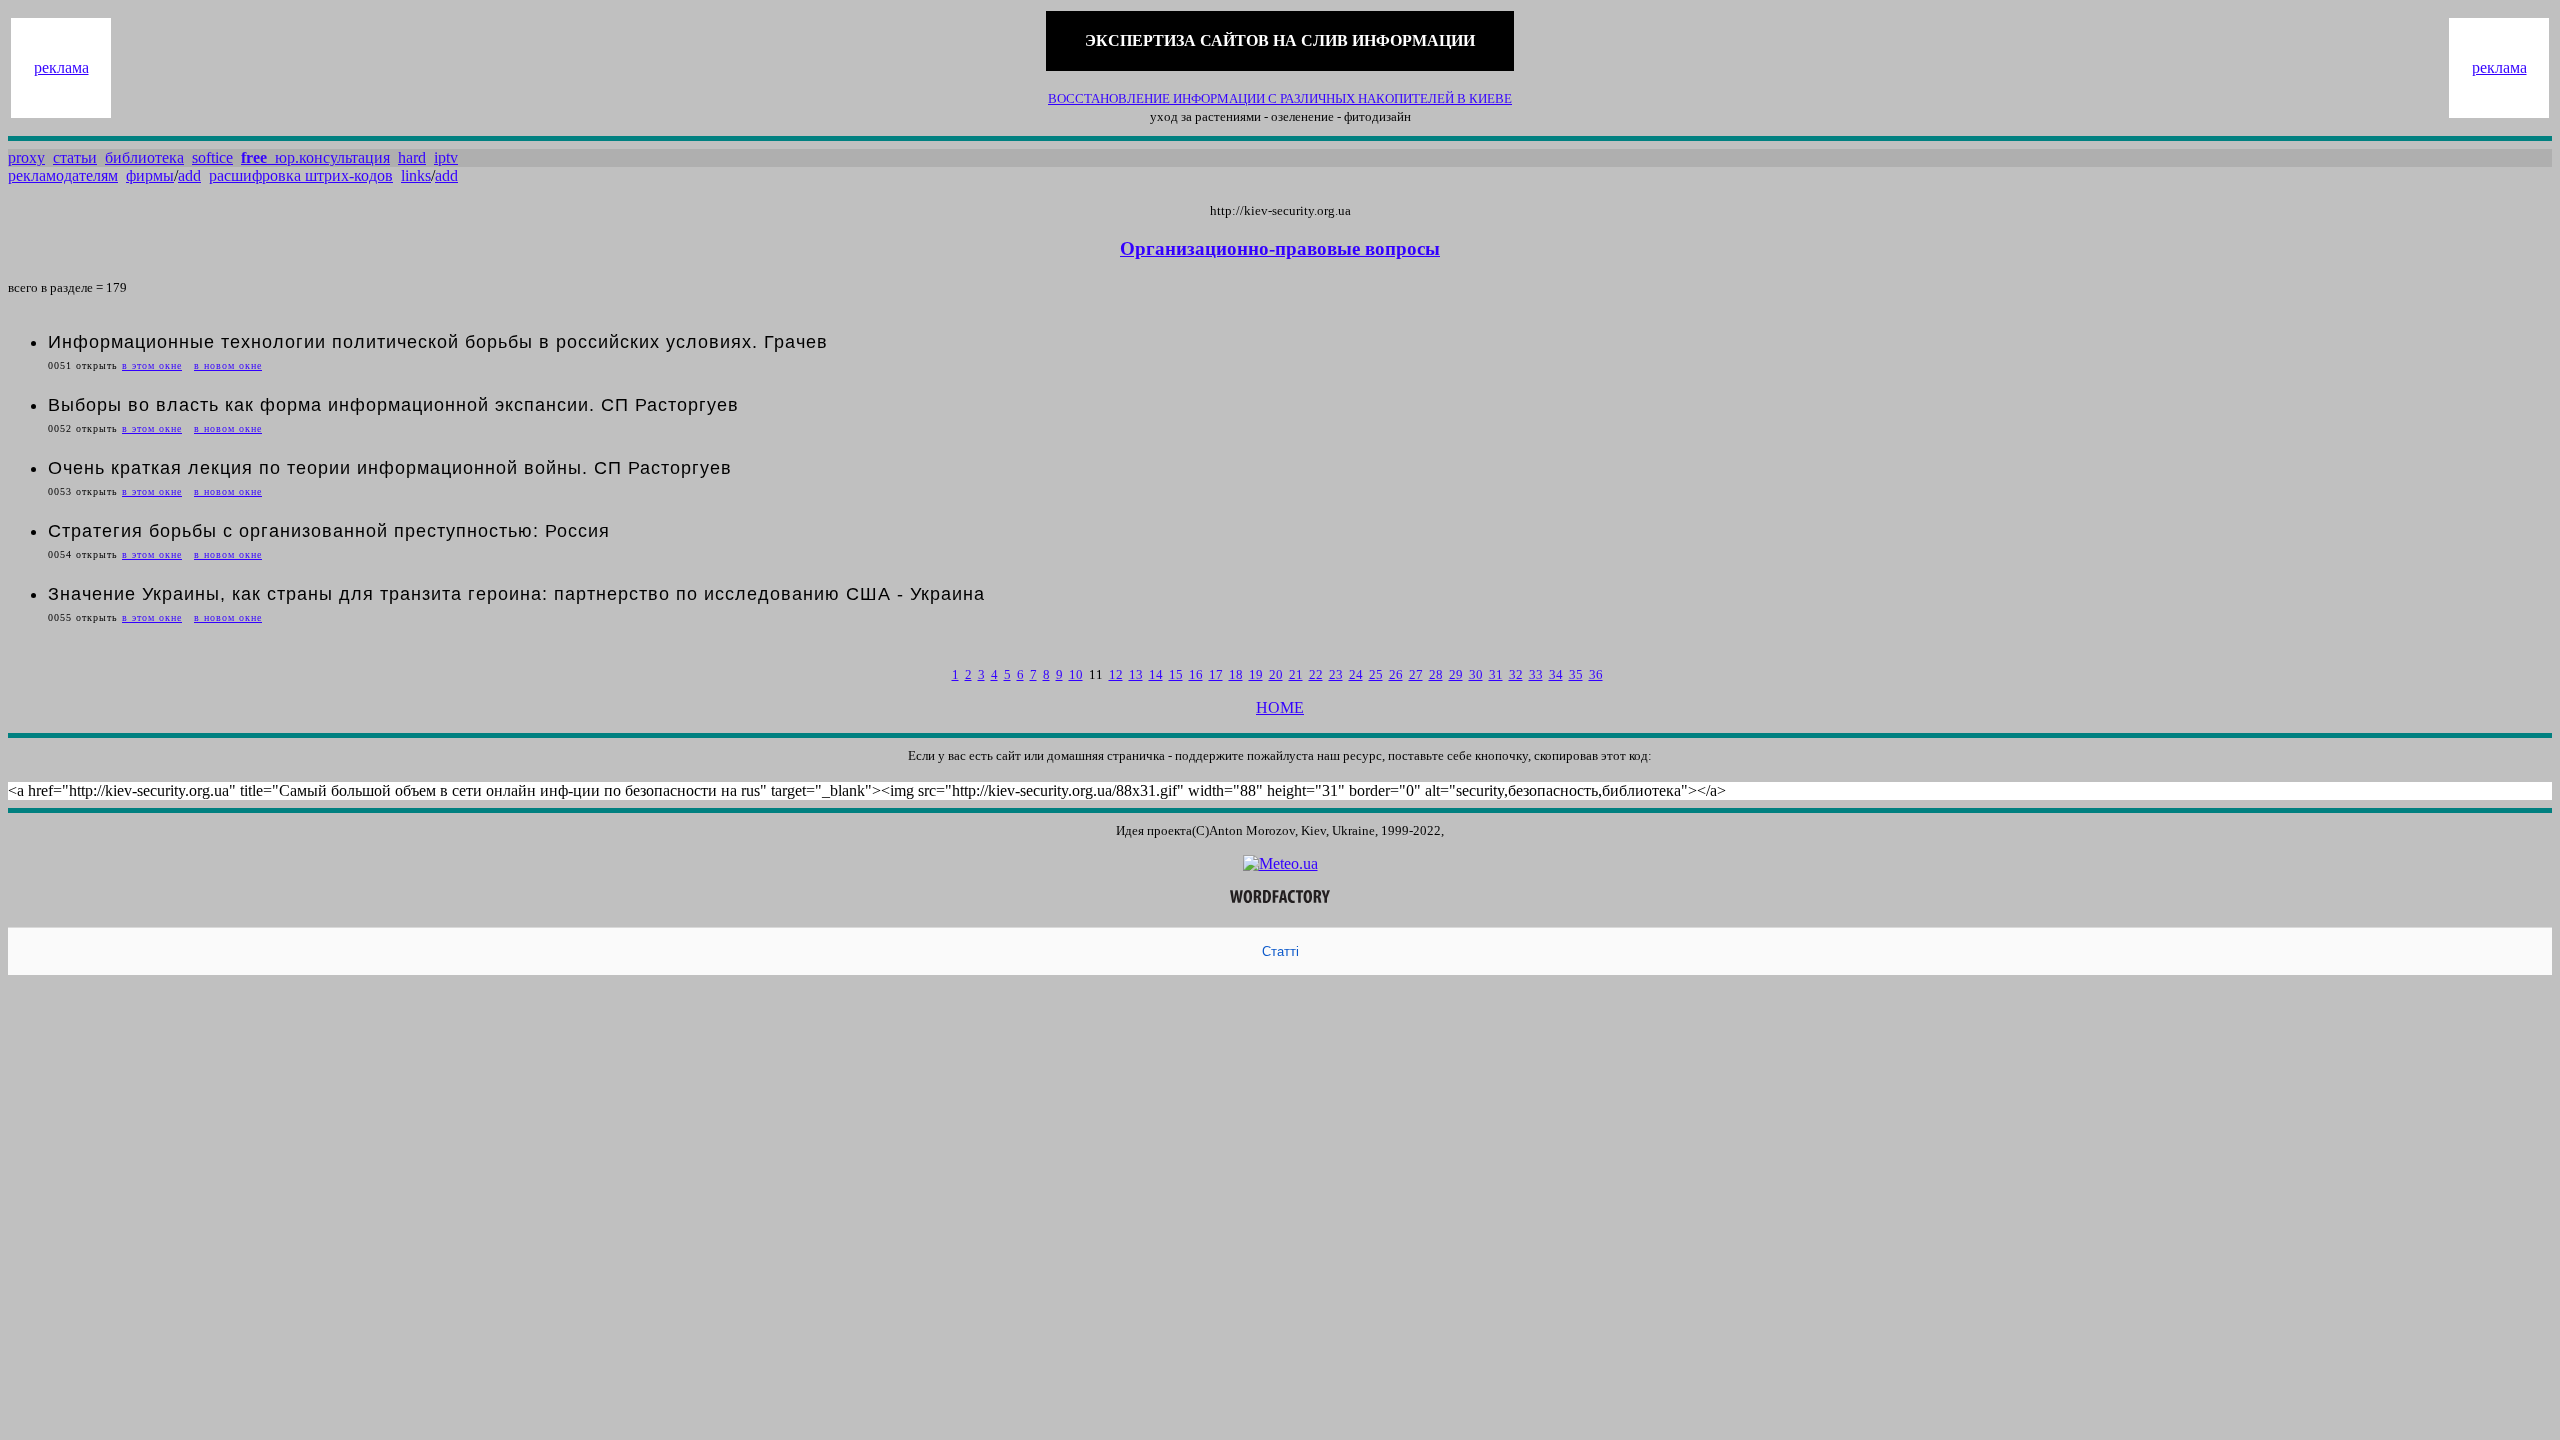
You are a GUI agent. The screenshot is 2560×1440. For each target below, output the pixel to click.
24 (1356, 674)
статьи (75, 157)
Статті (1280, 951)
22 (1316, 674)
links (416, 175)
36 (1596, 674)
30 (1476, 674)
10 (1076, 674)
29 (1456, 674)
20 (1276, 674)
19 (1256, 674)
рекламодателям (63, 175)
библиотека (144, 157)
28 (1436, 674)
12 (1116, 674)
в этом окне (152, 365)
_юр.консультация (315, 157)
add (189, 175)
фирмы (150, 175)
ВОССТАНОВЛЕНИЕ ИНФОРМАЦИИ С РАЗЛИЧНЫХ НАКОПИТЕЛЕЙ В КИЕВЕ (1280, 98)
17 (1216, 674)
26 (1396, 674)
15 (1176, 674)
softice (212, 157)
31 (1496, 674)
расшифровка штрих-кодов (301, 175)
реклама (61, 67)
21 (1296, 674)
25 (1376, 674)
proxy (26, 157)
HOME (1280, 707)
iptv (446, 157)
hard (412, 157)
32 (1516, 674)
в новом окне (228, 365)
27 (1416, 674)
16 (1196, 674)
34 (1556, 674)
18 (1236, 674)
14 (1156, 674)
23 (1336, 674)
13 (1136, 674)
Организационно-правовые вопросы (1280, 248)
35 (1576, 674)
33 (1536, 674)
